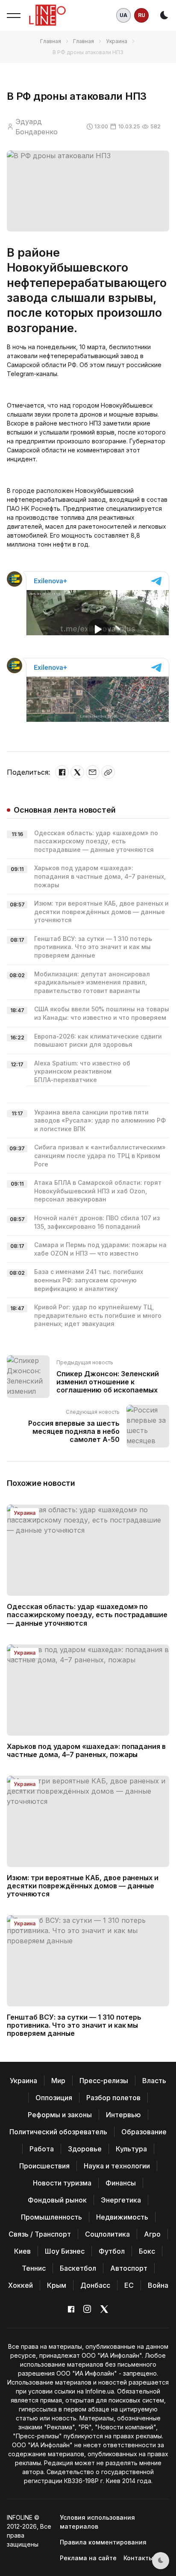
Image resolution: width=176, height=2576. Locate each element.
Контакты (138, 2558)
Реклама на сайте (88, 2558)
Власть (154, 2081)
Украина (117, 41)
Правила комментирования (103, 2542)
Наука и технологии (117, 2166)
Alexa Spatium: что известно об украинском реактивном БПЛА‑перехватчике (82, 1071)
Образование (144, 2132)
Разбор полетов (113, 2098)
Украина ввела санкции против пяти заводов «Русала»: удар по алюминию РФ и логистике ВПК (100, 1120)
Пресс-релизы (104, 2081)
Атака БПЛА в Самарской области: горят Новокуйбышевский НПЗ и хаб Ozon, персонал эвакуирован (98, 1191)
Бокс (147, 2251)
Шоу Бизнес (65, 2251)
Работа (42, 2149)
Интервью (123, 2115)
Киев (22, 2251)
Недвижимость (122, 2217)
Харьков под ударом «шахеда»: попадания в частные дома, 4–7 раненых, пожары (100, 876)
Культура (131, 2149)
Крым (57, 2285)
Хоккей (21, 2285)
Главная (51, 41)
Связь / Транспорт (40, 2234)
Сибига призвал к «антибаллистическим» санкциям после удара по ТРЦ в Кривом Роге (100, 1155)
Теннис (34, 2268)
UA (123, 15)
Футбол (112, 2251)
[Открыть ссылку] (108, 772)
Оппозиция (54, 2098)
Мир (58, 2081)
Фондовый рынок (57, 2200)
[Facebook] (62, 772)
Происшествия (44, 2166)
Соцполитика (107, 2234)
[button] (14, 15)
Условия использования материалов (97, 2522)
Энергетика (121, 2200)
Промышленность (51, 2217)
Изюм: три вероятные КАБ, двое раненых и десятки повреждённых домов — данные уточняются (101, 912)
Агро (152, 2234)
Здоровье (85, 2149)
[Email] (93, 772)
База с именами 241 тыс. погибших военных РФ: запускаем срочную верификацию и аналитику (89, 1280)
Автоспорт (129, 2268)
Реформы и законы (60, 2115)
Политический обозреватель (58, 2132)
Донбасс (95, 2285)
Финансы (121, 2183)
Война (158, 2285)
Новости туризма (62, 2183)
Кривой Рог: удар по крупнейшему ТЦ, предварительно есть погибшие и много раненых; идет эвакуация (98, 1315)
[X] (77, 772)
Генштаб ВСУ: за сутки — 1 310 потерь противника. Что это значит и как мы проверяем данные (93, 947)
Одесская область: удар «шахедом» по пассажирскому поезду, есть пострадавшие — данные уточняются (96, 841)
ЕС (129, 2285)
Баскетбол (78, 2268)
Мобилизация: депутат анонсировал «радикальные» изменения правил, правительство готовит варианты (92, 982)
